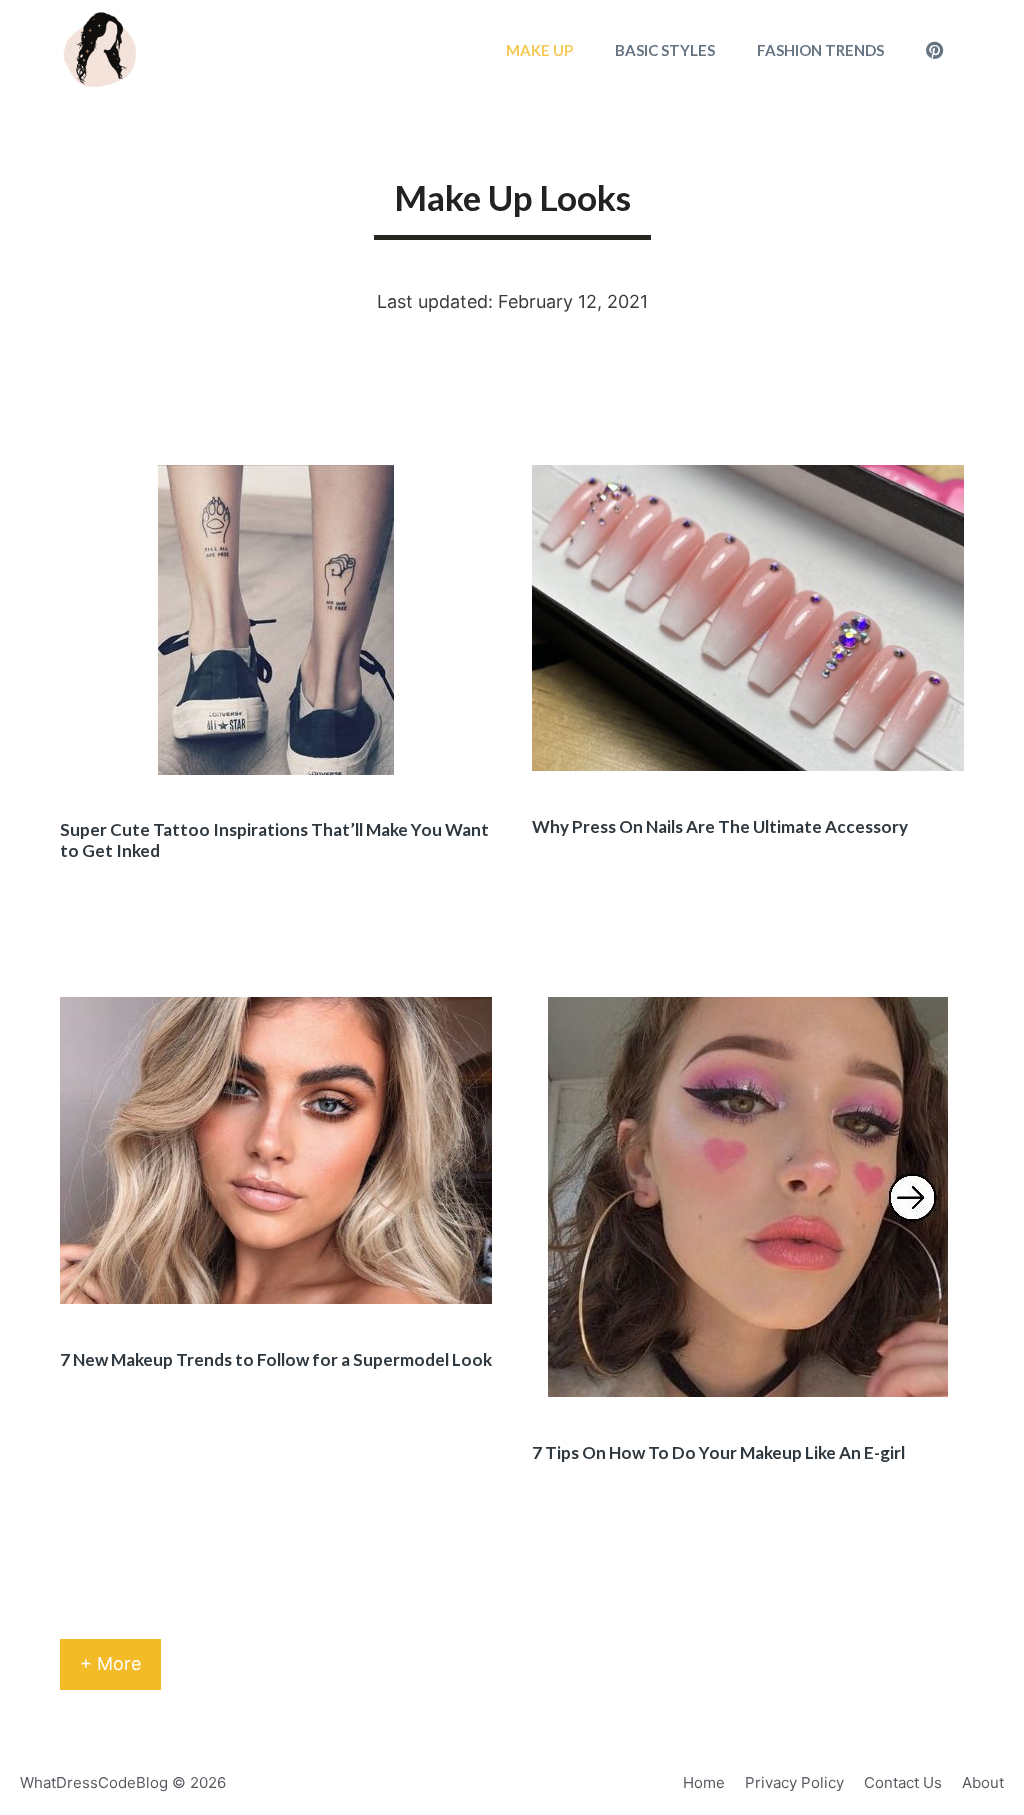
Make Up (539, 50)
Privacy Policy (794, 1782)
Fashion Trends (820, 50)
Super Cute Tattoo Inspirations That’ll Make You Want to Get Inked (274, 839)
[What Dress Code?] (101, 50)
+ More (110, 1663)
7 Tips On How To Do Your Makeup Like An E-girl (718, 1452)
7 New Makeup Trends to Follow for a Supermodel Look (276, 1359)
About (983, 1782)
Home (704, 1782)
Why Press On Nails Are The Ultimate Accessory (720, 826)
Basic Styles (665, 50)
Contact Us (903, 1782)
